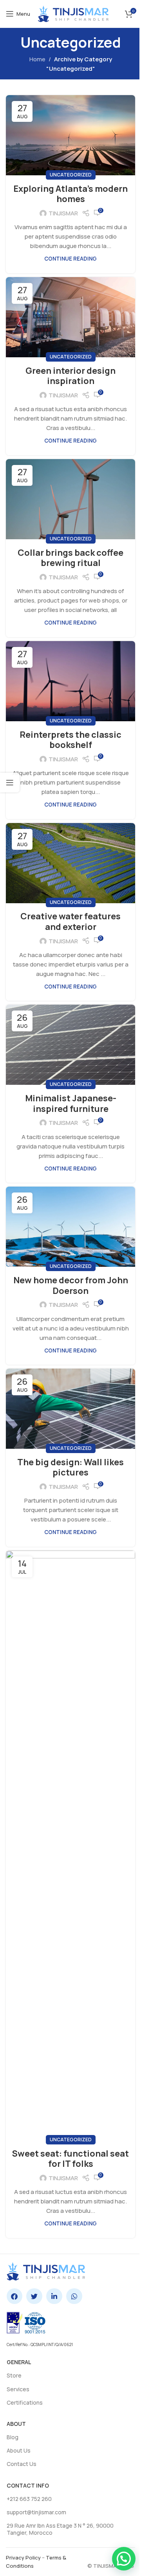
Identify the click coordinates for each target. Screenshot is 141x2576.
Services (18, 2389)
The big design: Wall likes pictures (70, 1467)
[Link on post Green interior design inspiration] (70, 317)
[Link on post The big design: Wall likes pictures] (70, 1409)
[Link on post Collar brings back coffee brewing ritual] (70, 499)
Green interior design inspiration (70, 376)
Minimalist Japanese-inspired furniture (71, 1103)
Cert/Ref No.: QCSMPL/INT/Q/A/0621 (40, 2344)
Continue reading (70, 259)
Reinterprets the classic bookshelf (70, 740)
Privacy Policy (23, 2558)
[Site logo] (73, 13)
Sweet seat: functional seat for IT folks (70, 2159)
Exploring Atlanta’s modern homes (70, 194)
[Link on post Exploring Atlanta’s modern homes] (70, 135)
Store (14, 2375)
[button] (124, 2559)
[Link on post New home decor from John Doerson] (70, 1227)
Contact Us (22, 2464)
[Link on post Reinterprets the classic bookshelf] (70, 681)
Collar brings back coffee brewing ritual (70, 558)
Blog (13, 2437)
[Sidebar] (10, 783)
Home (37, 59)
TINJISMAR (63, 213)
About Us (19, 2450)
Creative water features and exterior (70, 921)
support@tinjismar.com (36, 2512)
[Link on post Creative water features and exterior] (70, 863)
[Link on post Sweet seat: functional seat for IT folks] (70, 1845)
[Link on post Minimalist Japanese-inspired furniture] (70, 1045)
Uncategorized (71, 175)
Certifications (25, 2402)
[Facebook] (15, 2296)
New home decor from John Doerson (71, 1285)
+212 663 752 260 (29, 2499)
